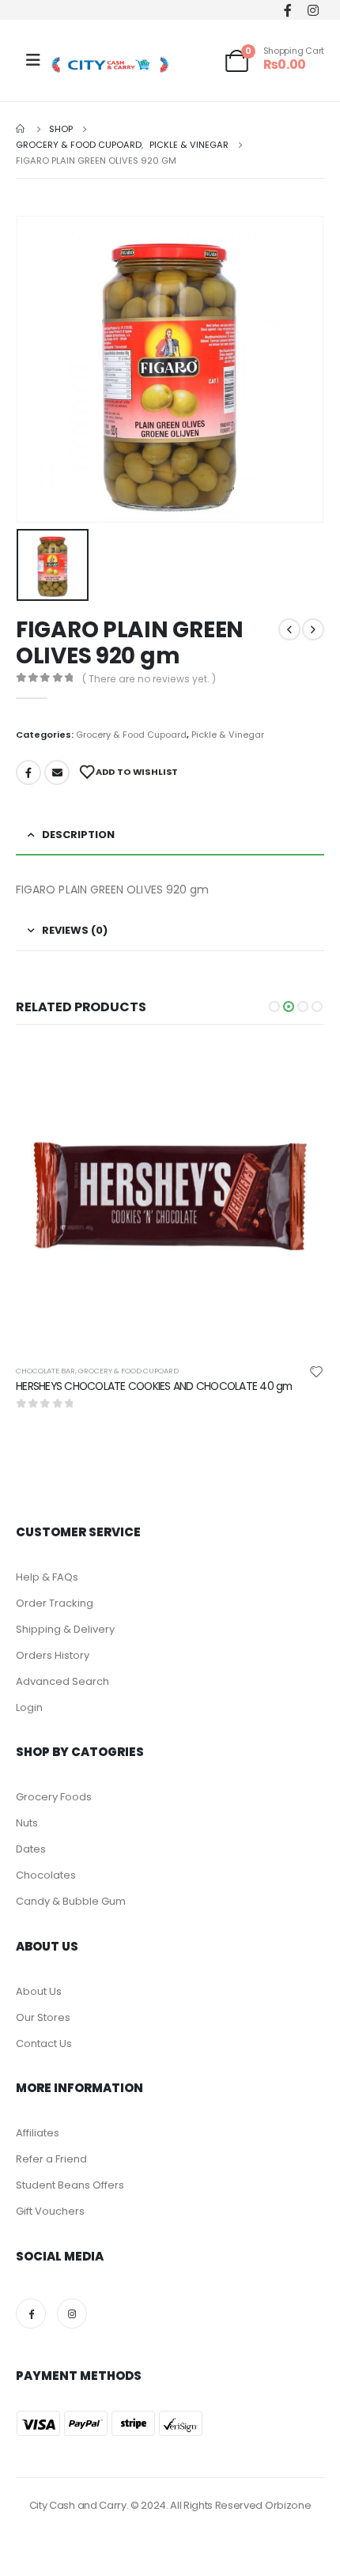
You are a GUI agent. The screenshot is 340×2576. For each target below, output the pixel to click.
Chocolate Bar (45, 1371)
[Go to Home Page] (21, 129)
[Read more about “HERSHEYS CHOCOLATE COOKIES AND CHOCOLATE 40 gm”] (298, 1068)
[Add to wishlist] (316, 1371)
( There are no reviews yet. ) (149, 679)
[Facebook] (287, 10)
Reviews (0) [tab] (75, 930)
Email (57, 772)
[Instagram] (313, 10)
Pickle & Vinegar (228, 735)
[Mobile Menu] (33, 60)
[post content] (170, 1196)
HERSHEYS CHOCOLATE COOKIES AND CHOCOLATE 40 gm (154, 1386)
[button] (274, 1007)
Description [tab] (78, 835)
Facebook (28, 772)
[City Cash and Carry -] (110, 64)
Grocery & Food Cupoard (131, 735)
